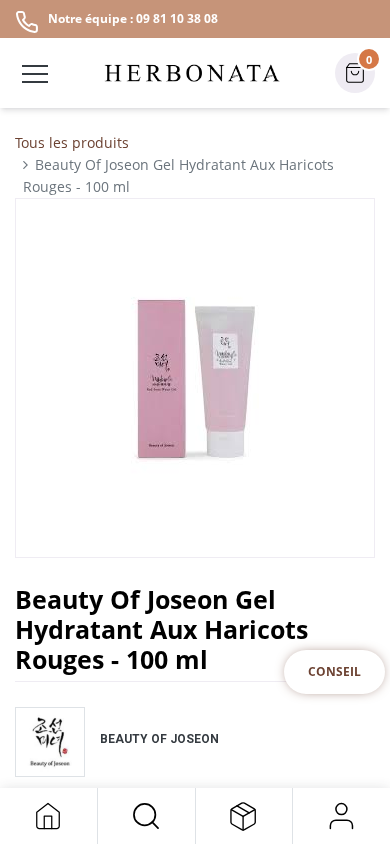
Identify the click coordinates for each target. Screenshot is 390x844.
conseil (334, 671)
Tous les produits (72, 142)
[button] (146, 816)
